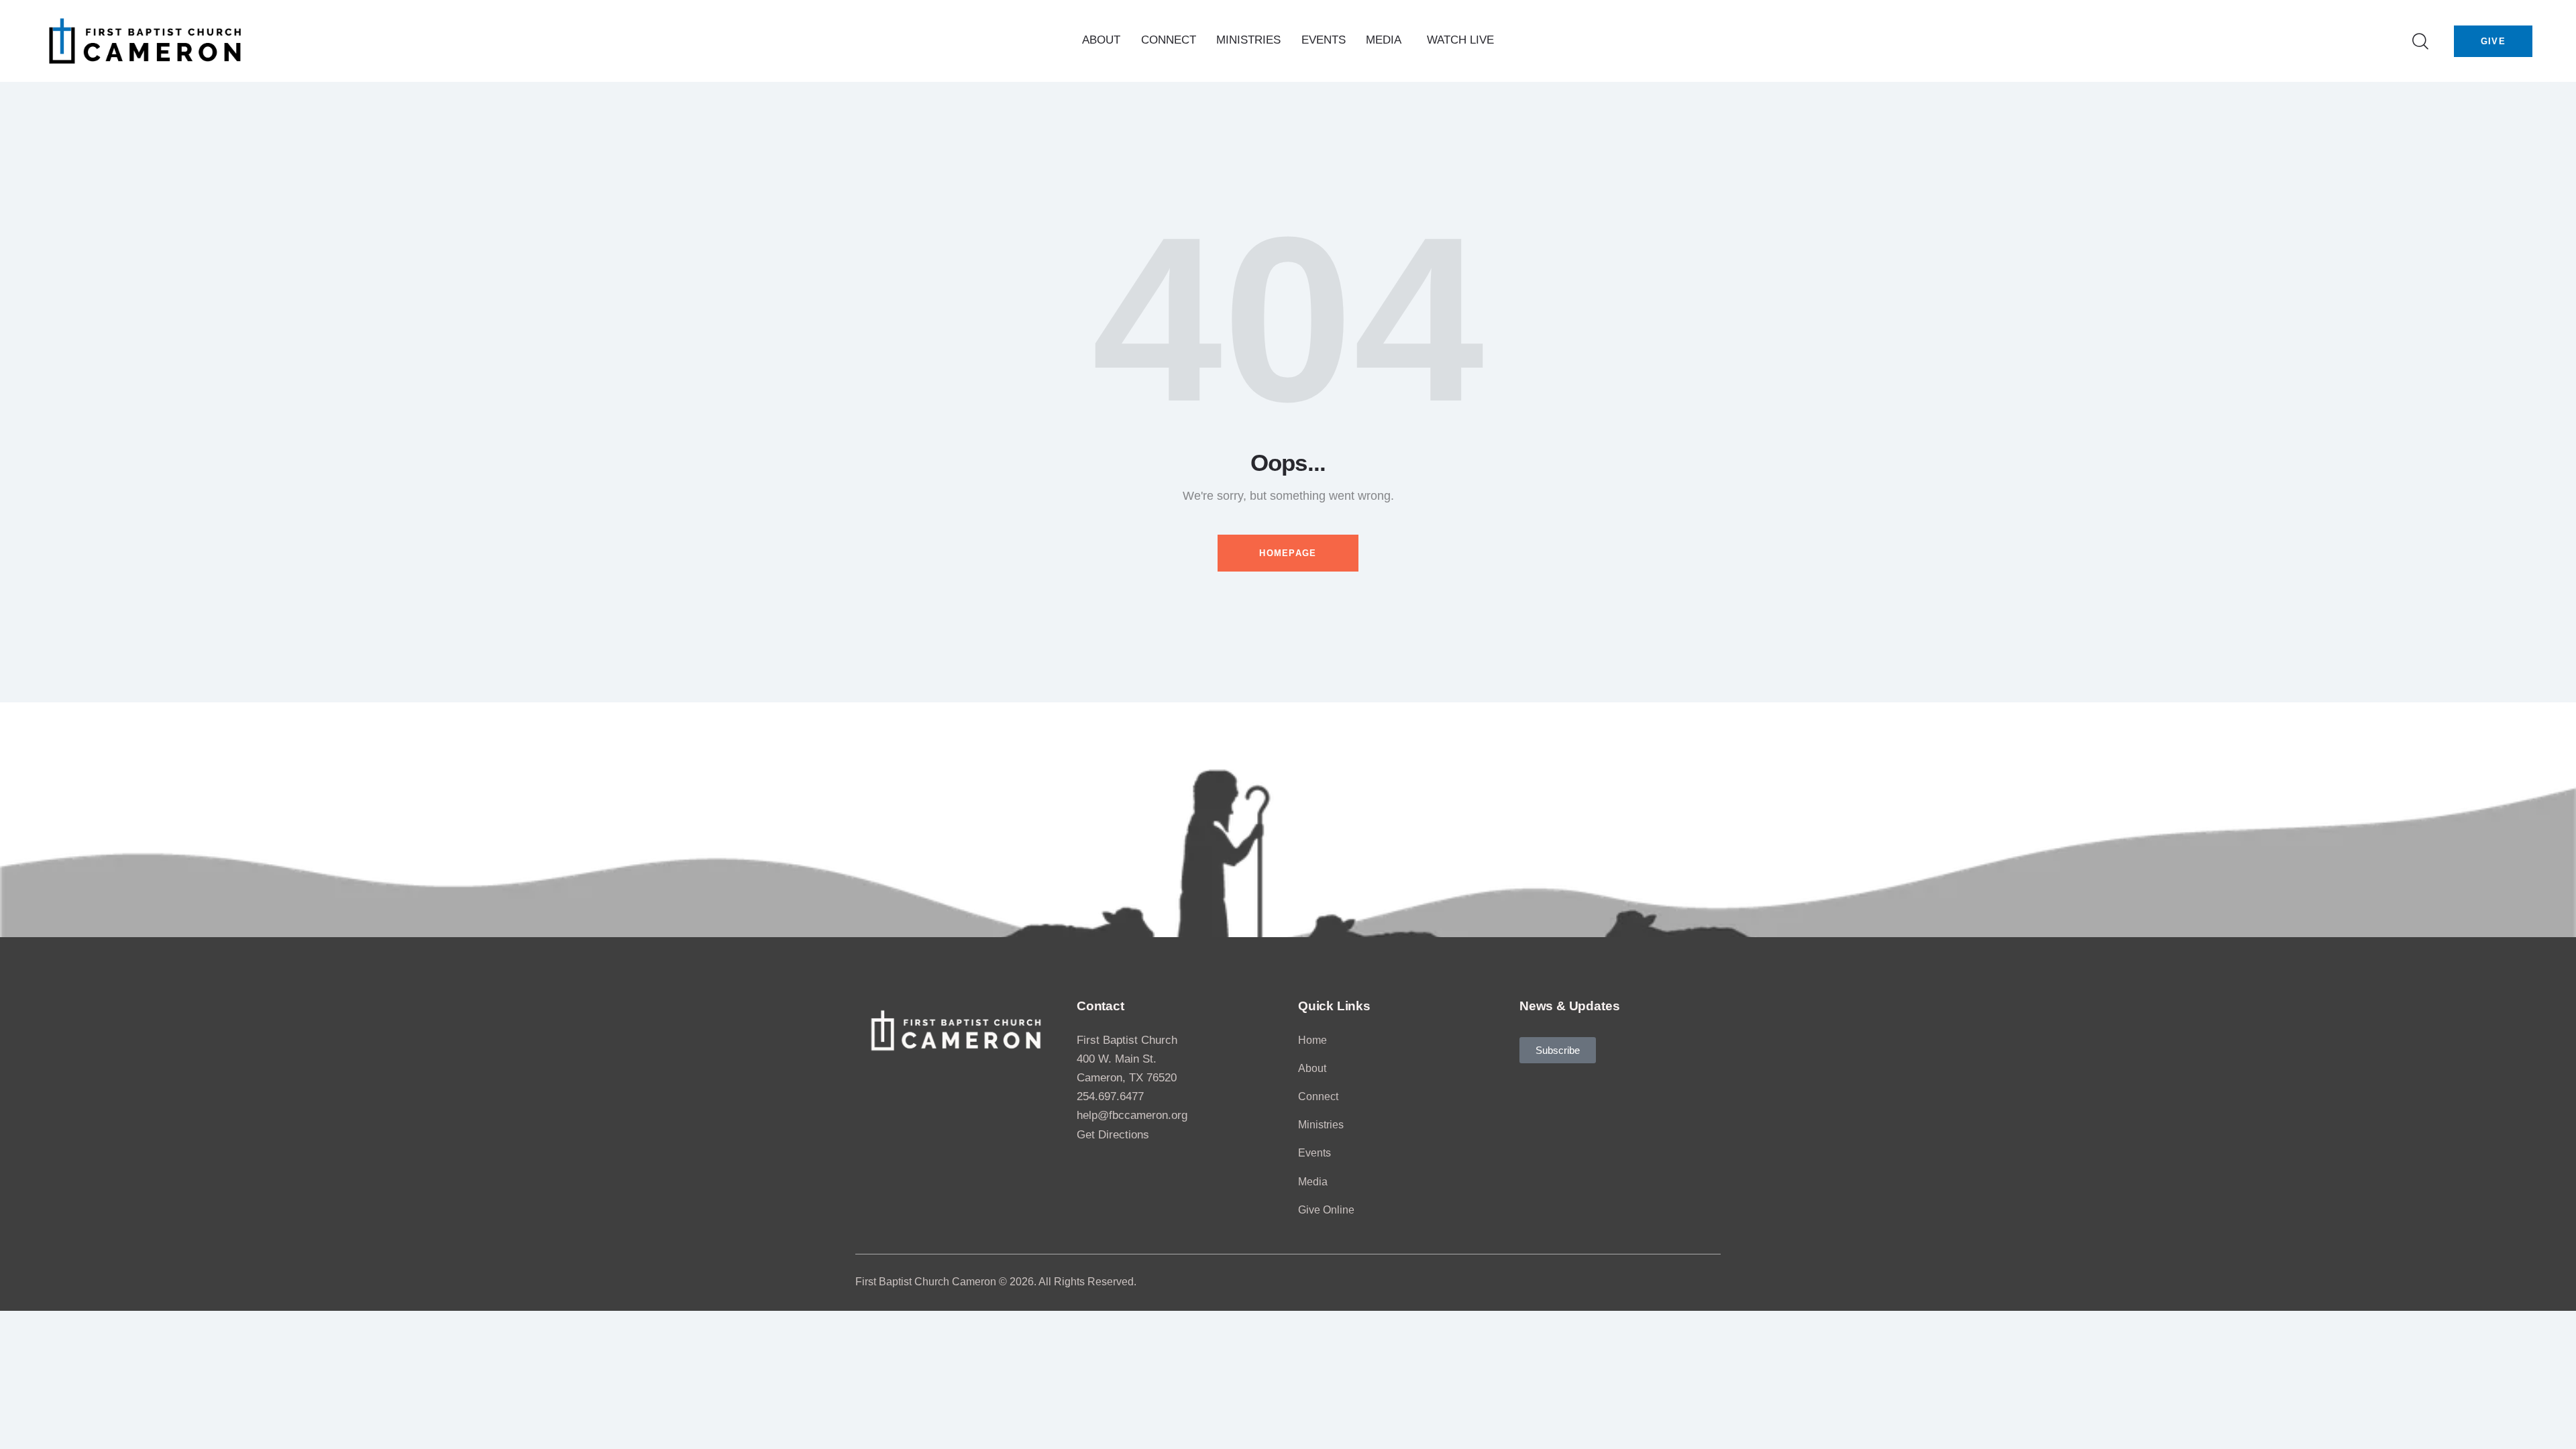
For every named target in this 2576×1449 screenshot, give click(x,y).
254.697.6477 (1110, 1096)
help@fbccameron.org (1132, 1115)
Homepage (1288, 553)
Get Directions (1113, 1135)
